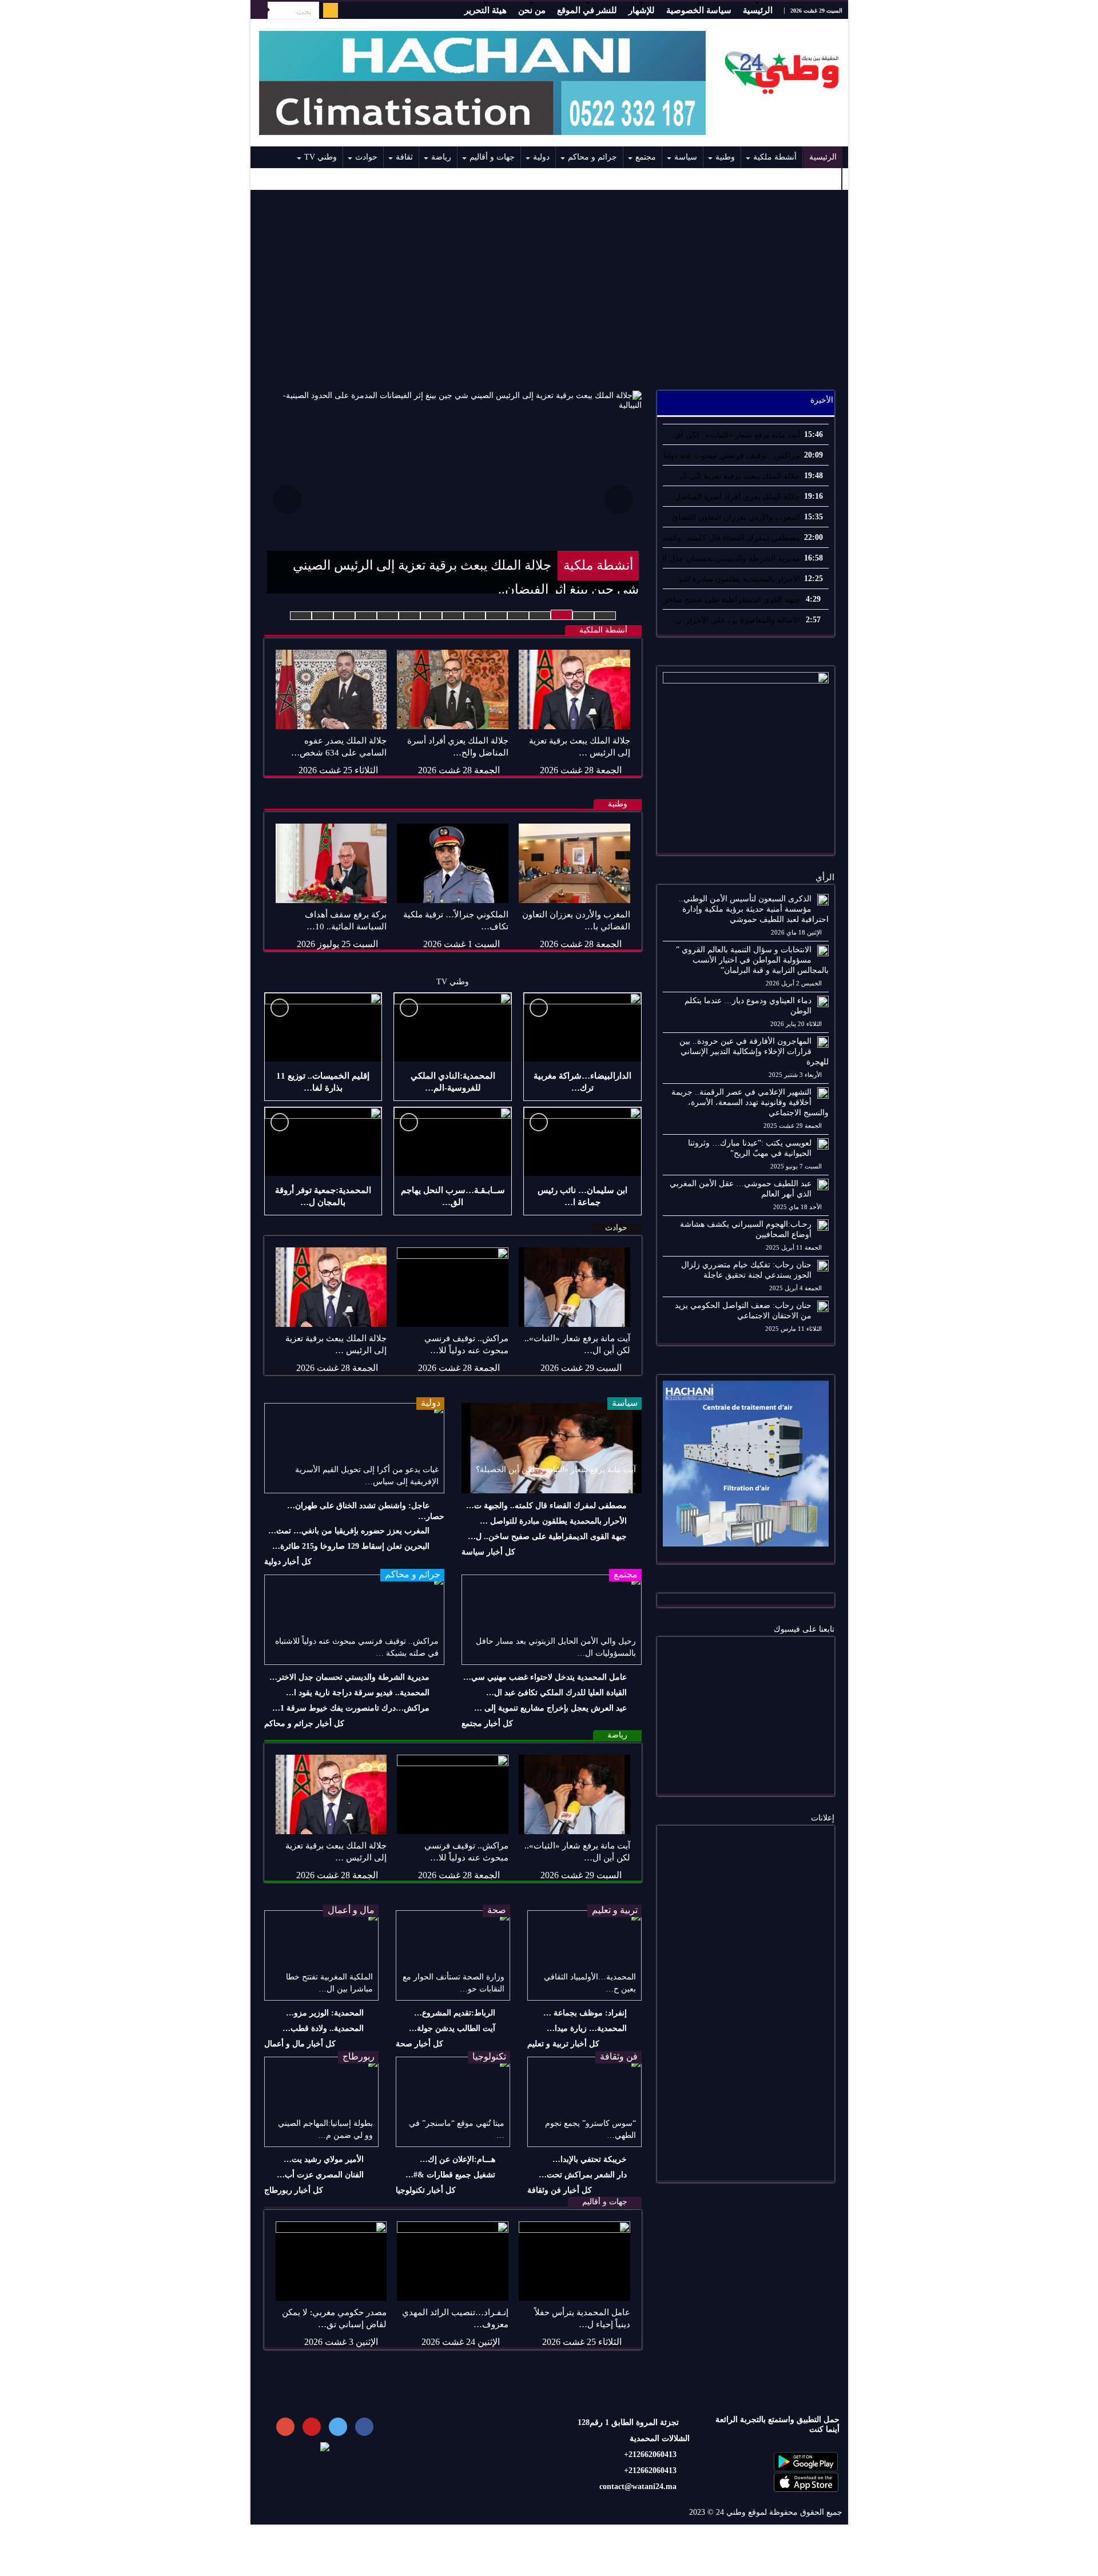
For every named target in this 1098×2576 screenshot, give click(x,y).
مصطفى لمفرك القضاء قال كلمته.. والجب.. (727, 538)
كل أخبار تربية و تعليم (563, 2044)
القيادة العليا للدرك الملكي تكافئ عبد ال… (556, 1693)
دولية (541, 157)
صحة (497, 1910)
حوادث (366, 157)
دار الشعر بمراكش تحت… (583, 2175)
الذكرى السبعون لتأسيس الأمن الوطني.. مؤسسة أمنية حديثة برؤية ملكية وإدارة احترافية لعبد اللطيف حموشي (754, 909)
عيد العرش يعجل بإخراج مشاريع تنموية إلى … (550, 1708)
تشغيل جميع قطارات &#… (450, 2175)
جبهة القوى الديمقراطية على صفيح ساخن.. (729, 600)
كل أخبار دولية (288, 1562)
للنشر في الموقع (587, 10)
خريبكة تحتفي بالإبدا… (590, 2159)
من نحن (532, 10)
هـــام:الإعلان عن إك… (457, 2159)
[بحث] (259, 10)
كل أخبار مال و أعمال (300, 2044)
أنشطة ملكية (775, 157)
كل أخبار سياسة (488, 1552)
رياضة (441, 157)
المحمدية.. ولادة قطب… (323, 2028)
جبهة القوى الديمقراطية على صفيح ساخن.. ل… (547, 1537)
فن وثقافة (619, 2056)
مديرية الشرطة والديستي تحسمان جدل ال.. (727, 558)
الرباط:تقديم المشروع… (455, 2013)
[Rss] (331, 10)
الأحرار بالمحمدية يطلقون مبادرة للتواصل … (553, 1521)
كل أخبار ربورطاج (294, 2190)
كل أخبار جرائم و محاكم (304, 1724)
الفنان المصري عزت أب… (320, 2175)
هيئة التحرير (486, 10)
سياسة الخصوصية (699, 10)
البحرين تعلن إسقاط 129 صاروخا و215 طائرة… (351, 1546)
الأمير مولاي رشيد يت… (324, 2159)
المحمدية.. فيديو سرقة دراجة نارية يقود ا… (358, 1693)
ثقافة (404, 157)
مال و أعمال (351, 1910)
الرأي (825, 877)
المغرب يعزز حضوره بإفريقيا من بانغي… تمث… (349, 1531)
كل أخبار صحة (419, 2044)
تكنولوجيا (489, 2056)
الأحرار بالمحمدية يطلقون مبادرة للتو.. (737, 579)
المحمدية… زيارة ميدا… (587, 2028)
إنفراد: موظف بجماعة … (585, 2013)
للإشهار (642, 10)
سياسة (686, 157)
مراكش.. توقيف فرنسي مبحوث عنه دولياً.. (729, 456)
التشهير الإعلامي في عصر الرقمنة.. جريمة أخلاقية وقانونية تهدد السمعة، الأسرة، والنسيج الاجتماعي (750, 1102)
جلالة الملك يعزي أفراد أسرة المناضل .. (734, 497)
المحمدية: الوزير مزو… (325, 2013)
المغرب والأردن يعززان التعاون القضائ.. (734, 517)
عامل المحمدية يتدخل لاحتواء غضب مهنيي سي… (545, 1677)
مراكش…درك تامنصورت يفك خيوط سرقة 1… (351, 1708)
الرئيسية (758, 10)
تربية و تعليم (615, 1910)
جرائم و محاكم (592, 157)
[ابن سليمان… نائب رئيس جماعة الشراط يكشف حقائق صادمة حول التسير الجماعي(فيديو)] (582, 1142)
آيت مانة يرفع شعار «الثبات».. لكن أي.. (735, 435)
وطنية (725, 157)
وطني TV (321, 157)
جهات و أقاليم (492, 157)
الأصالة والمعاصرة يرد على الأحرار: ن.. (735, 620)
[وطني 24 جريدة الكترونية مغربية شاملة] (782, 70)
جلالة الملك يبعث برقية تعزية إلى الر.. (737, 476)
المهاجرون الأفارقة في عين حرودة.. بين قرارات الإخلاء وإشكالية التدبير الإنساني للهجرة (754, 1052)
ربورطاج (359, 2056)
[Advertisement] (549, 284)
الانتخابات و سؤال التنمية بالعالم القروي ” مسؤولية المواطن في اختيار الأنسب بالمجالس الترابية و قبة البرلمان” (752, 960)
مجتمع (646, 157)
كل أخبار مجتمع (487, 1724)
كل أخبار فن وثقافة (560, 2190)
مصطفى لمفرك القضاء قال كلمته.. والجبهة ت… (546, 1506)
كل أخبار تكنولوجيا (426, 2190)
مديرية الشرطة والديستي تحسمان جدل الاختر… (349, 1677)
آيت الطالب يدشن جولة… (452, 2028)
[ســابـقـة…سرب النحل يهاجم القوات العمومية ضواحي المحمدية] (453, 1142)
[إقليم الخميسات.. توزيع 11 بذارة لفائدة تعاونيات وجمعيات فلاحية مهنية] (323, 1027)
